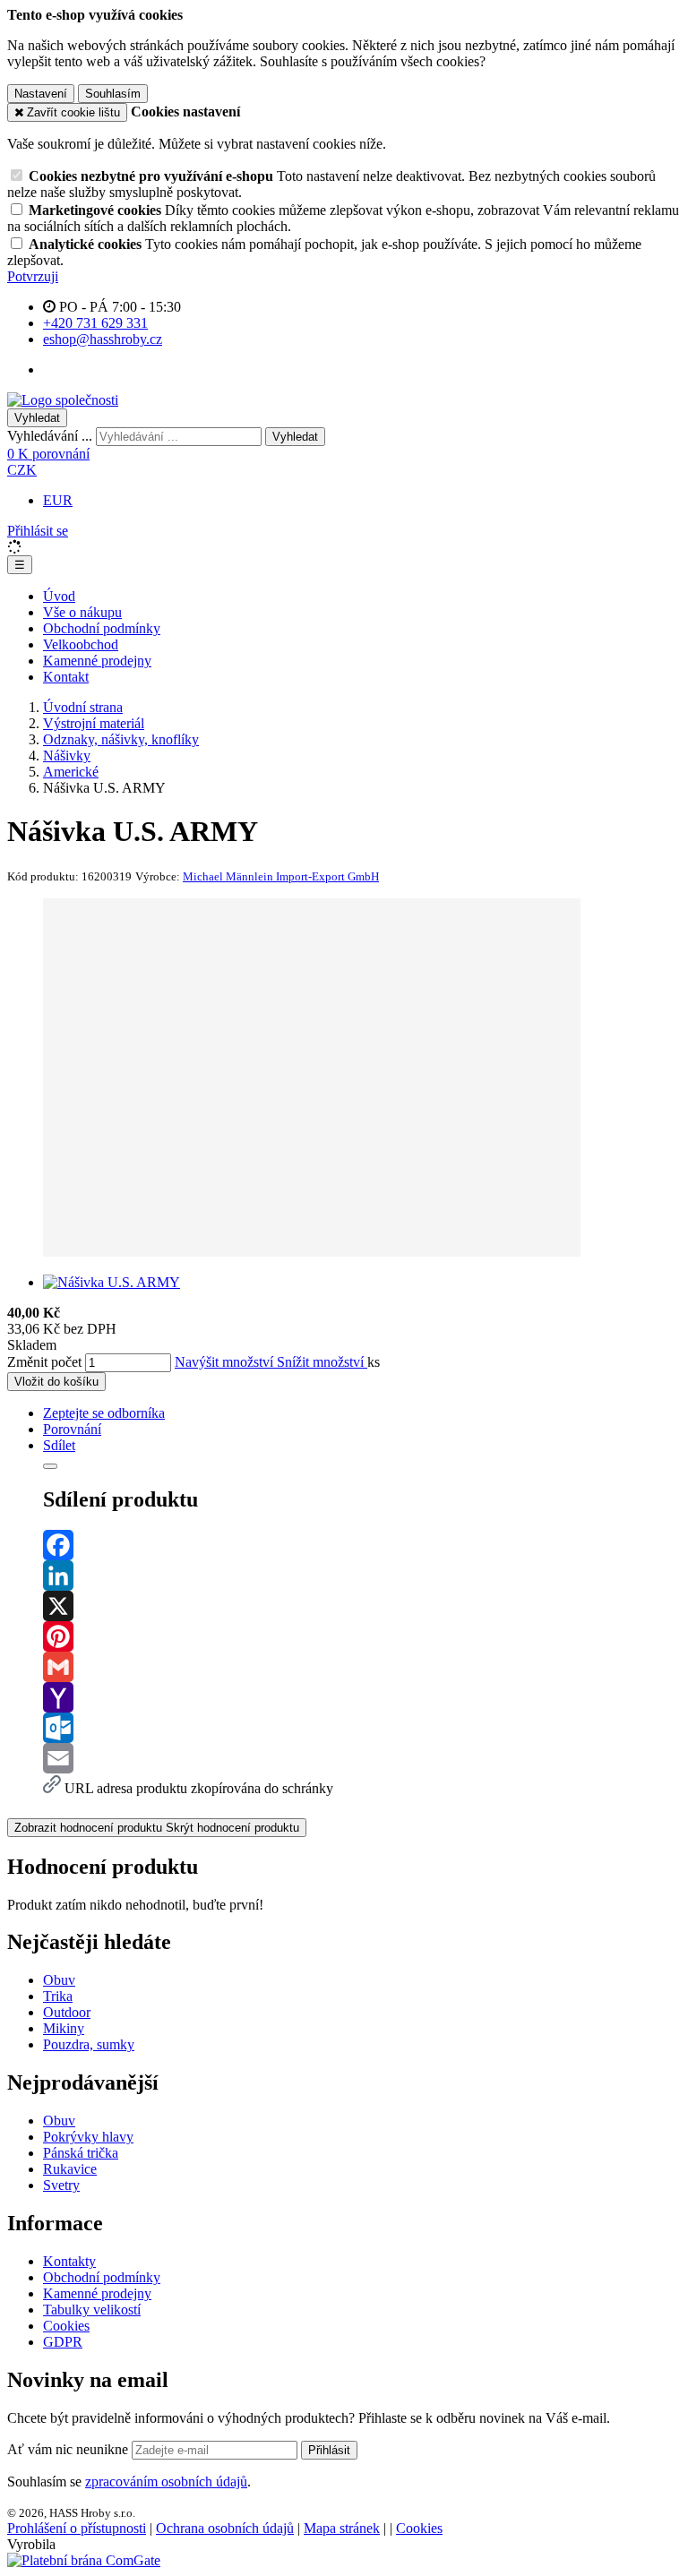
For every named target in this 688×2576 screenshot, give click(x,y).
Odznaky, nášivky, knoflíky (121, 739)
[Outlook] (362, 1728)
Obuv (59, 1980)
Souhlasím (113, 94)
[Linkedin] (362, 1576)
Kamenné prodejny (97, 661)
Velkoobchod (81, 644)
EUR (58, 500)
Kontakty (69, 2261)
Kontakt (66, 677)
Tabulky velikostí (92, 2310)
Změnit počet (44, 1362)
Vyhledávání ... (50, 436)
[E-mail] (362, 1758)
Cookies (66, 2326)
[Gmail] (362, 1667)
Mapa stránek (342, 2528)
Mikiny (64, 2028)
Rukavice (70, 2169)
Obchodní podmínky (102, 628)
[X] (362, 1606)
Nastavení (41, 94)
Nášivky (67, 756)
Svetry (61, 2185)
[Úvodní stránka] (63, 400)
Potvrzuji (33, 276)
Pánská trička (81, 2153)
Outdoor (67, 2012)
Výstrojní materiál (94, 723)
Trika (58, 1996)
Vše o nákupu (82, 612)
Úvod (59, 596)
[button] (22, 470)
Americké (71, 772)
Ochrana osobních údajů (225, 2528)
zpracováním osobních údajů (166, 2482)
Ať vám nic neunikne (69, 2449)
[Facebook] (362, 1545)
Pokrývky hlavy (88, 2137)
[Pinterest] (362, 1636)
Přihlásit (329, 2450)
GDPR (63, 2342)
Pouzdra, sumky (89, 2044)
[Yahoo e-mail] (362, 1697)
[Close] (50, 1466)
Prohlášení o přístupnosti (77, 2528)
